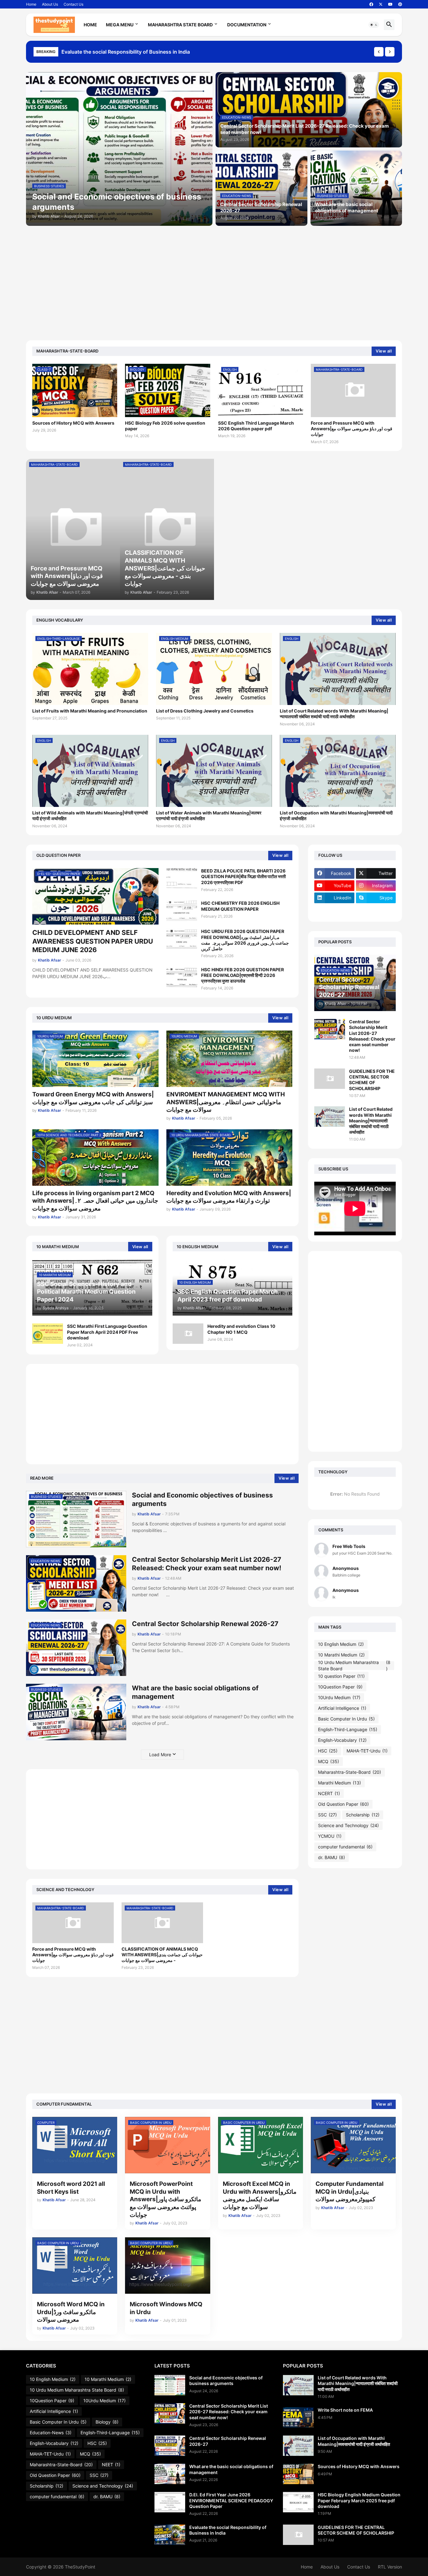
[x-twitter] (381, 4)
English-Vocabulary (342, 1740)
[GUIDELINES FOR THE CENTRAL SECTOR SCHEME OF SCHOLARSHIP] (330, 1079)
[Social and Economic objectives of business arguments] (170, 2385)
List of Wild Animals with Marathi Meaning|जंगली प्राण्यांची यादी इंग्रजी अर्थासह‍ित (90, 816)
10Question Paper (340, 1687)
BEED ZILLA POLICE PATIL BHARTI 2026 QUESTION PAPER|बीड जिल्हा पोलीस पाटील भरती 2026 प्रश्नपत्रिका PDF (243, 876)
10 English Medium (341, 1644)
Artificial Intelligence (342, 1708)
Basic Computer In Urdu (346, 1719)
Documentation (247, 25)
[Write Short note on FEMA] (298, 2417)
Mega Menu (120, 25)
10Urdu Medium (339, 1697)
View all (384, 351)
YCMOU (330, 1836)
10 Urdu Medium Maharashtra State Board (354, 1666)
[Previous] (379, 52)
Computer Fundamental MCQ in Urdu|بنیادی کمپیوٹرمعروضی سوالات (350, 2192)
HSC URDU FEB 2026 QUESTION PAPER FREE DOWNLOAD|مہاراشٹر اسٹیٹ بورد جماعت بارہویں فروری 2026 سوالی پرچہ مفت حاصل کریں (245, 940)
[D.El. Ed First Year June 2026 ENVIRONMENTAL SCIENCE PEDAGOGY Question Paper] (170, 2502)
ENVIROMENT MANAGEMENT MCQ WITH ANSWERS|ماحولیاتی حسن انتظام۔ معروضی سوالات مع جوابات (226, 1102)
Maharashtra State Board (180, 25)
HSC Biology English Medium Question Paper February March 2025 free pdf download (359, 2500)
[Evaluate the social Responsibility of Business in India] (170, 2535)
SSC (327, 1815)
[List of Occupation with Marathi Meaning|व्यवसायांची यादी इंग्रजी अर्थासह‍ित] (298, 2446)
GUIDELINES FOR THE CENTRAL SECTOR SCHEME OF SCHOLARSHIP (372, 1080)
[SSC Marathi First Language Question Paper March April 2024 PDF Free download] (48, 1334)
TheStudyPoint (80, 2567)
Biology (107, 2422)
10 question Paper (341, 1676)
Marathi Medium (339, 1783)
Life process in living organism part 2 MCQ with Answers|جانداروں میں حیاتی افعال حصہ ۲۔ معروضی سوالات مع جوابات (95, 1201)
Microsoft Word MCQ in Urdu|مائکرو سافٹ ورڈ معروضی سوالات (71, 2312)
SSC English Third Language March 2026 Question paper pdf (256, 426)
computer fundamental (345, 1847)
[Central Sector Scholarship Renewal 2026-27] (170, 2446)
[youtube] (390, 4)
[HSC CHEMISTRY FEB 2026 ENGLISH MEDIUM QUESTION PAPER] (182, 911)
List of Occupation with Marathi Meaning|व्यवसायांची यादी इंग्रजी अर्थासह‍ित (336, 816)
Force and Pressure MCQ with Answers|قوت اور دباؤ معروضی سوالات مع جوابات (352, 429)
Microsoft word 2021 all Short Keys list (71, 2188)
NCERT (329, 1793)
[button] (374, 25)
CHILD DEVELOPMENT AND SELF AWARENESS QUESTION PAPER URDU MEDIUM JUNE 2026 (93, 941)
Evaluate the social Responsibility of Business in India (228, 2530)
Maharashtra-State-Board (350, 1772)
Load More (160, 1754)
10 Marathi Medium (341, 1655)
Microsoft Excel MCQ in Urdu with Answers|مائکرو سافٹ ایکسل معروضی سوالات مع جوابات (260, 2195)
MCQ (329, 1761)
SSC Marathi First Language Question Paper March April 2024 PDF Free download (107, 1332)
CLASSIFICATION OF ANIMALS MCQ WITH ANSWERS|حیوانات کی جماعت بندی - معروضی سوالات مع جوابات (162, 1955)
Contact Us (73, 4)
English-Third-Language (348, 1729)
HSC (328, 1751)
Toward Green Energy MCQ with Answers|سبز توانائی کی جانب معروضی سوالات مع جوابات (93, 1098)
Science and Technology (348, 1825)
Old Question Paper (343, 1804)
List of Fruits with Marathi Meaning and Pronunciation (90, 711)
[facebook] (371, 4)
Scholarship (363, 1815)
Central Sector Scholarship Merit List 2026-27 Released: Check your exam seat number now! (207, 1564)
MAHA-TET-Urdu (367, 1751)
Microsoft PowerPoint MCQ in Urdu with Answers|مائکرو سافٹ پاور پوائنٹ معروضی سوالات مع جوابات (165, 2199)
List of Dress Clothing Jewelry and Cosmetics (205, 711)
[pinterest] (400, 4)
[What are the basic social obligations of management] (170, 2474)
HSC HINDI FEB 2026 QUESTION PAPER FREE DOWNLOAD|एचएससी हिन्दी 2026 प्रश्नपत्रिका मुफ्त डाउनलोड (243, 975)
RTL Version (390, 2567)
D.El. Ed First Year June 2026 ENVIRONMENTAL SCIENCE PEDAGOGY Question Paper (231, 2500)
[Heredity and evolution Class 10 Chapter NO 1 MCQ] (188, 1334)
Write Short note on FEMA (345, 2410)
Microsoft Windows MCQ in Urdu (166, 2308)
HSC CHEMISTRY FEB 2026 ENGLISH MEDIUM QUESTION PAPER (240, 906)
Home (31, 4)
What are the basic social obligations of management (195, 1692)
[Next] (390, 52)
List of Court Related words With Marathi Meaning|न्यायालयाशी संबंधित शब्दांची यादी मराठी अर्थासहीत (334, 714)
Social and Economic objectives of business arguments (128, 52)
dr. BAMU (331, 1857)
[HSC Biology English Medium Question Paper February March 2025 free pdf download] (298, 2502)
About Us (50, 4)
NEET (111, 2465)
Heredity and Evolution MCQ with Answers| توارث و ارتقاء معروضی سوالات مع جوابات (229, 1197)
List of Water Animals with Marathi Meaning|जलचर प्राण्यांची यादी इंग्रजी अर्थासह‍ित (209, 816)
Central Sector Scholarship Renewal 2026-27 (205, 1624)
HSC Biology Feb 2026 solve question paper (165, 426)
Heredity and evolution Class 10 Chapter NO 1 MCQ (241, 1329)
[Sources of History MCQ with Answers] (298, 2474)
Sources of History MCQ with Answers (73, 423)
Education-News (51, 2433)
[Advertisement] (214, 279)
